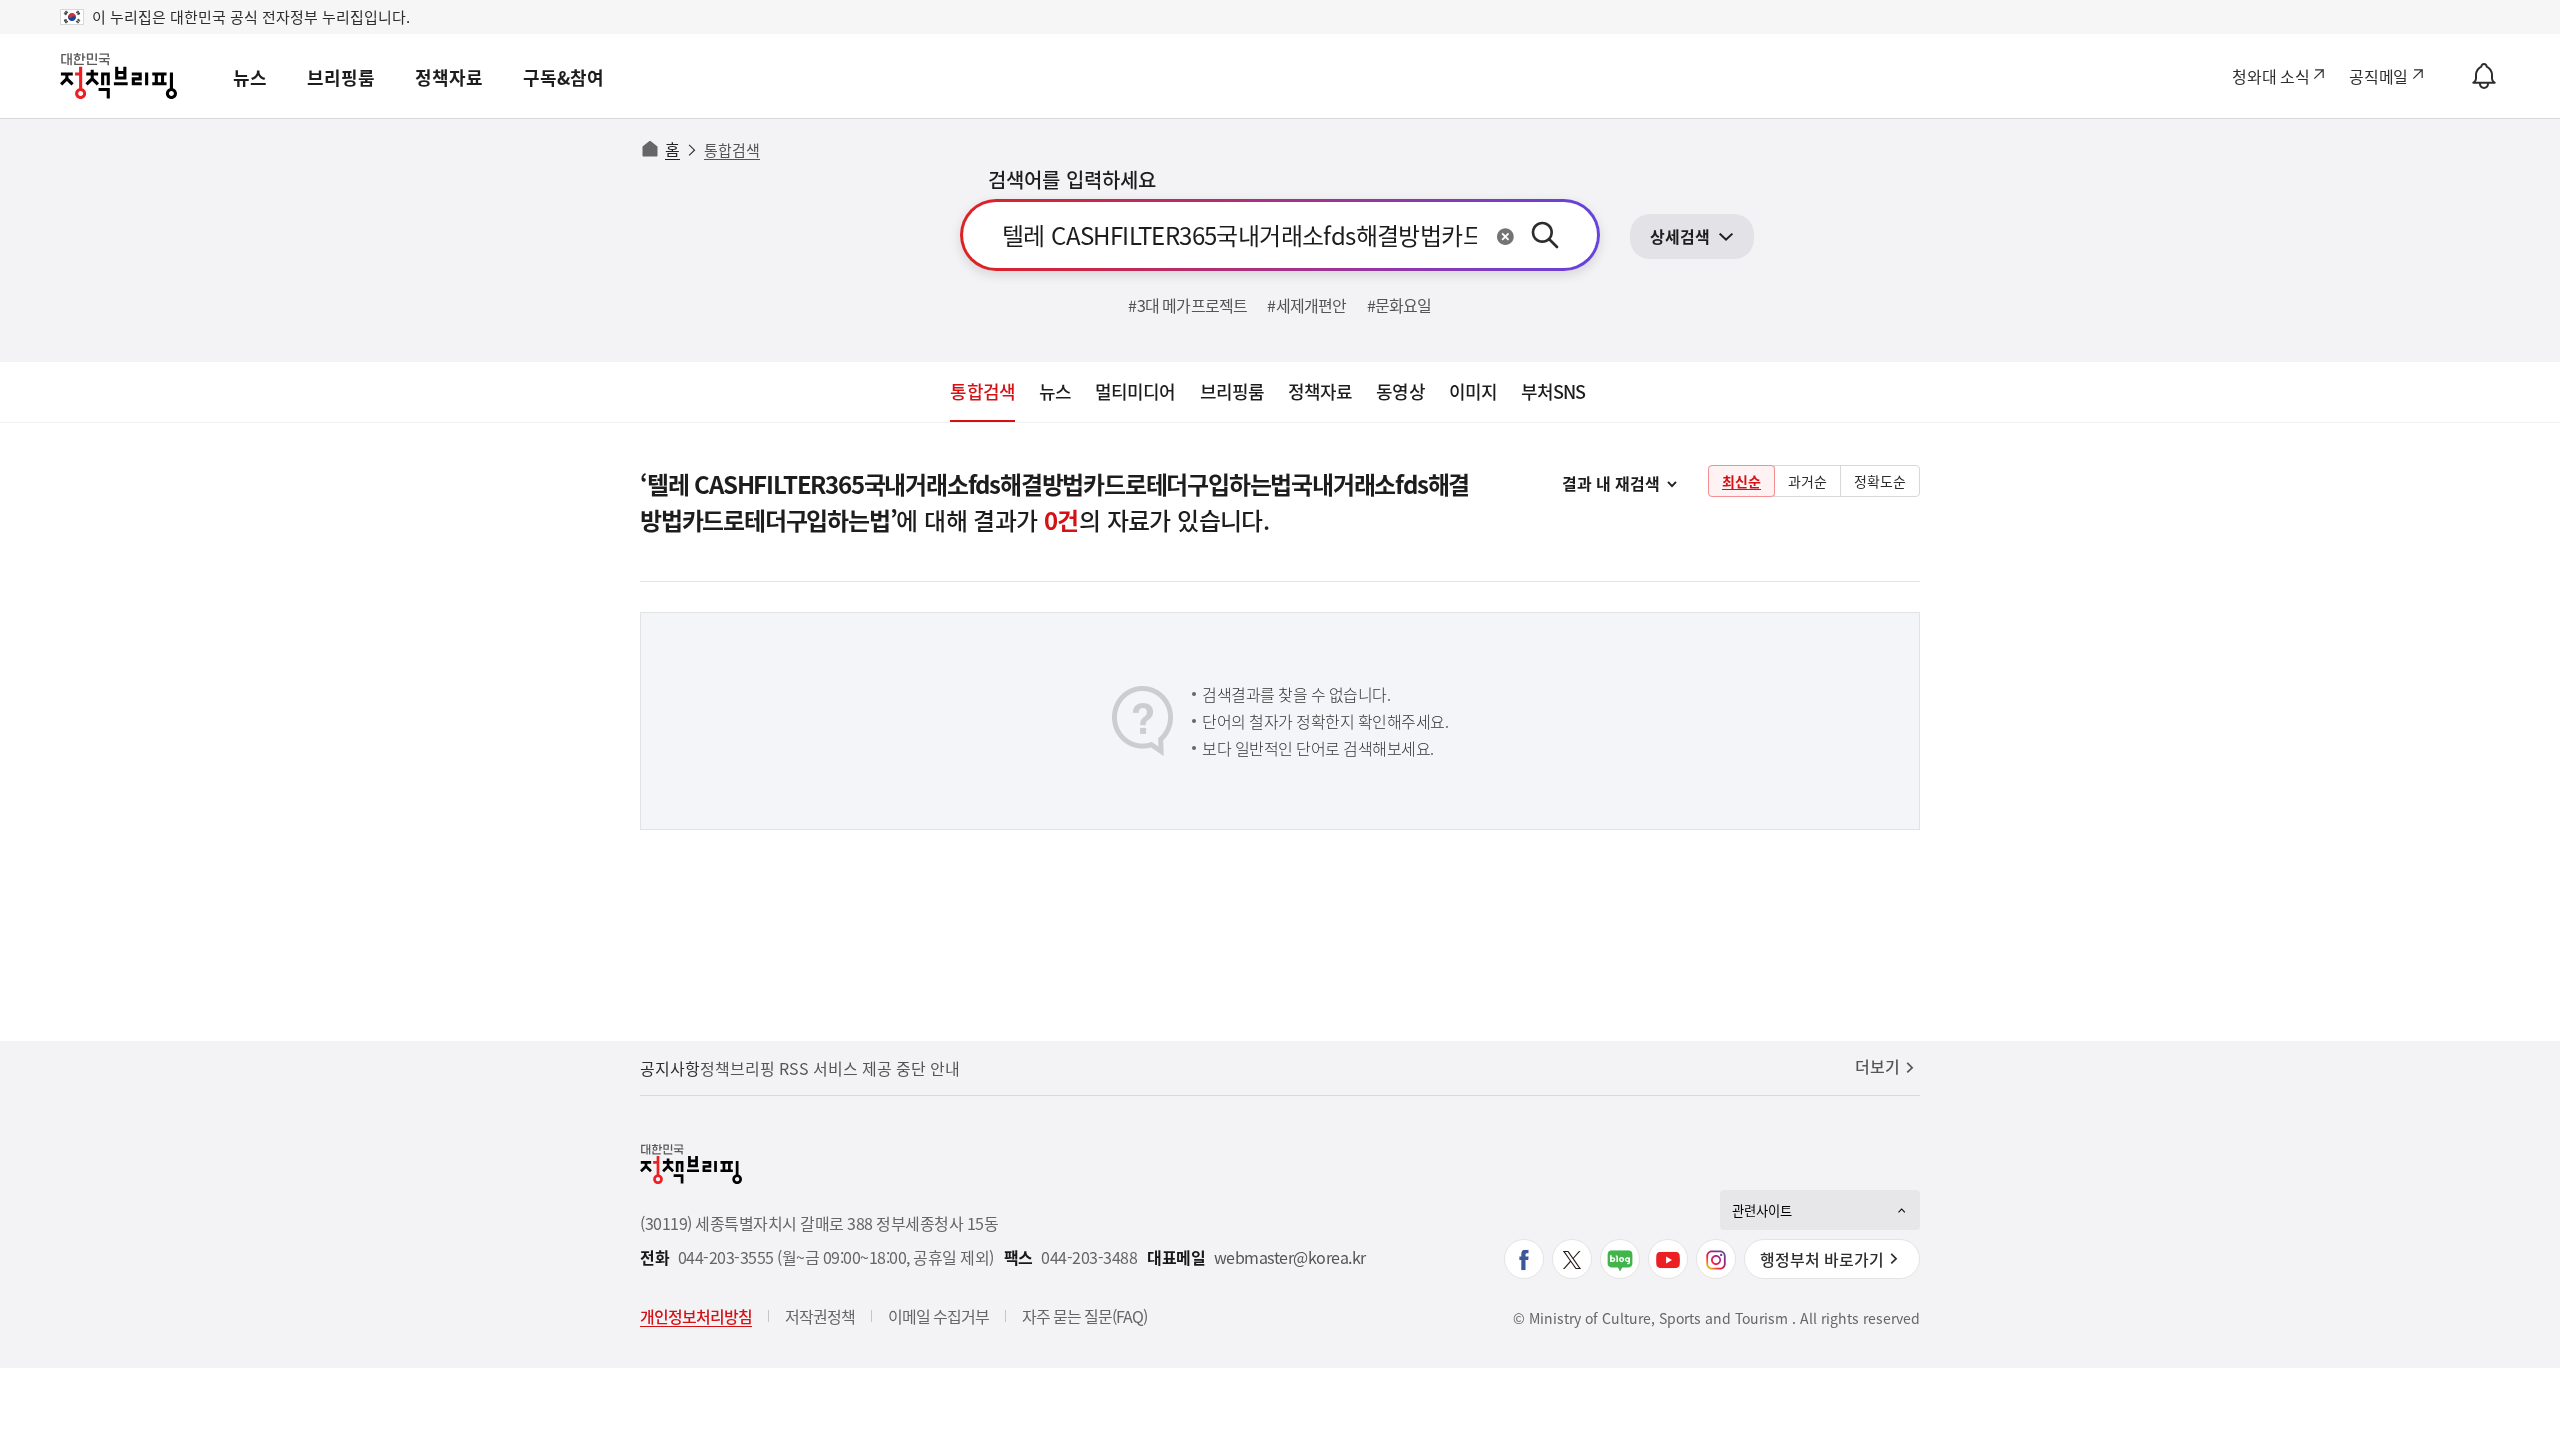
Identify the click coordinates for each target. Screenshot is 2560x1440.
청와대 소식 (2270, 76)
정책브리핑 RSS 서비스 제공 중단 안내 (830, 1068)
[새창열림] (1524, 1259)
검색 (1545, 235)
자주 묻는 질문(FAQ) (1084, 1316)
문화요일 (1403, 305)
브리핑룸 (341, 77)
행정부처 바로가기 (1822, 1259)
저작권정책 (820, 1316)
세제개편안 (1311, 305)
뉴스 (250, 77)
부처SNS (1553, 391)
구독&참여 (563, 77)
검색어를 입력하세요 (1072, 179)
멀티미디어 (1135, 391)
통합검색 (982, 391)
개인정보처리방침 (696, 1316)
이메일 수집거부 (938, 1316)
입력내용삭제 (1505, 236)
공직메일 (2378, 76)
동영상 (1400, 391)
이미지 (1473, 391)
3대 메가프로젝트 (1192, 305)
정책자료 (449, 77)
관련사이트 (1762, 1210)
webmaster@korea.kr (1290, 1257)
